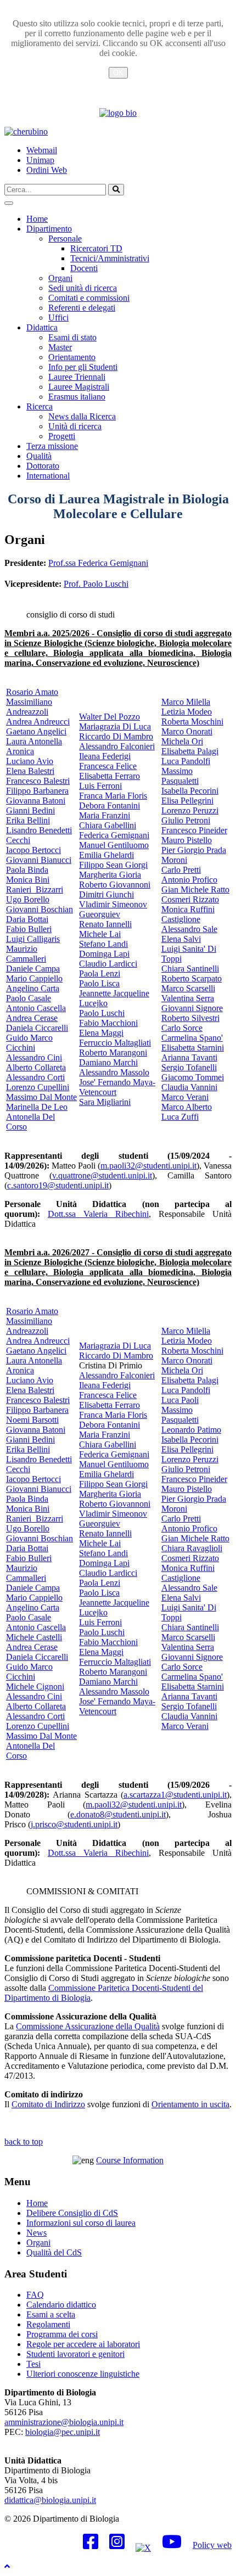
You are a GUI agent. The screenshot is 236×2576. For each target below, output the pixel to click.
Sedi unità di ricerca (83, 288)
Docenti (84, 268)
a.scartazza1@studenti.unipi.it (175, 1795)
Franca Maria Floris (113, 796)
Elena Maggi (101, 1033)
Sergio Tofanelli (189, 1067)
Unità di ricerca (75, 426)
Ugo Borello (28, 899)
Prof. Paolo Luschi (96, 584)
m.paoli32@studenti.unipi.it (148, 1166)
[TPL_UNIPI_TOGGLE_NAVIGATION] (9, 203)
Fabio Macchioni (108, 1023)
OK (118, 73)
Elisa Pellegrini (187, 801)
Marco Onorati (187, 731)
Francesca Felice (108, 766)
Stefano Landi (103, 944)
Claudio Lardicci (108, 964)
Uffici (58, 318)
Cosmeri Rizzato (190, 899)
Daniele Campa (33, 969)
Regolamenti (48, 2324)
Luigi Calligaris (33, 939)
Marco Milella (186, 702)
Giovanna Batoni (36, 801)
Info (118, 86)
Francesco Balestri (38, 781)
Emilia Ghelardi (106, 855)
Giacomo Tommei (193, 1077)
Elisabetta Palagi (190, 751)
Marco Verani (185, 1097)
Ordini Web (47, 170)
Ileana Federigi (105, 756)
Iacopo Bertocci (33, 850)
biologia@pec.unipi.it (63, 2432)
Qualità (39, 456)
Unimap (40, 160)
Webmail (42, 150)
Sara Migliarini (105, 1102)
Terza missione (52, 446)
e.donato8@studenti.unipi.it (118, 1814)
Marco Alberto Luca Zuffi (187, 1112)
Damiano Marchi (108, 1062)
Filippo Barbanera (37, 791)
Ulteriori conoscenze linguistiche (83, 2374)
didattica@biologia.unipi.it (50, 2500)
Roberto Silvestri (190, 1018)
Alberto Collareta (36, 1067)
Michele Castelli (34, 1637)
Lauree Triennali (77, 377)
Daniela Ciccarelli (37, 1028)
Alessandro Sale (189, 929)
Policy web (212, 2545)
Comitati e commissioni (89, 298)
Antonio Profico (189, 880)
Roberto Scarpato (192, 978)
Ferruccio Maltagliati (115, 1043)
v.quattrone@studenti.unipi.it (102, 1175)
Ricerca (40, 406)
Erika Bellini (28, 820)
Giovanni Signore (192, 1008)
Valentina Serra (188, 998)
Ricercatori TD (96, 248)
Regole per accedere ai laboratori (83, 2344)
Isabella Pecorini (190, 791)
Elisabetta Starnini (193, 1048)
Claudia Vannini (189, 1087)
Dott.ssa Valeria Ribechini (98, 1214)
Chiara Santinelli (190, 969)
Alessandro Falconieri (117, 746)
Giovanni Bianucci (39, 860)
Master (60, 347)
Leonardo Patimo (191, 1430)
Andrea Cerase (32, 1018)
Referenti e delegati (82, 308)
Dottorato (43, 466)
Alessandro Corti (35, 1077)
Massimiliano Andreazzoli (29, 707)
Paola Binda (27, 870)
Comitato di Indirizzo (48, 2104)
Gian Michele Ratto (195, 889)
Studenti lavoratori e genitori (75, 2354)
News (36, 2233)
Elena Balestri (30, 771)
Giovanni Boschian (40, 909)
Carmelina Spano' (192, 1038)
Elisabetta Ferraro (109, 776)
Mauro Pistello (187, 840)
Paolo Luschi (102, 1013)
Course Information (130, 2160)
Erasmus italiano (77, 397)
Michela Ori (182, 741)
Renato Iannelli (105, 924)
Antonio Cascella (36, 1008)
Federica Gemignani (114, 835)
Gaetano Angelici (36, 731)
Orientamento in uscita (190, 2104)
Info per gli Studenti (83, 367)
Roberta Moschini (192, 722)
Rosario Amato (32, 692)
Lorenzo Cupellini (38, 1087)
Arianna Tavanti (189, 1057)
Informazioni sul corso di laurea (81, 2223)
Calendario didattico (61, 2305)
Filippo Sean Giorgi (113, 865)
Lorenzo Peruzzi (190, 810)
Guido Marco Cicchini (29, 1043)
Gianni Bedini (30, 810)
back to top (24, 2142)
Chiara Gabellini (108, 825)
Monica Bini (28, 880)
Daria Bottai (27, 919)
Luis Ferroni (100, 786)
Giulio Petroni (186, 820)
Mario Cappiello (34, 978)
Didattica (42, 327)
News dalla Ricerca (82, 416)
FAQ (35, 2295)
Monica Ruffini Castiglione (188, 914)
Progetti (62, 436)
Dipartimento (49, 229)
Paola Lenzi (100, 973)
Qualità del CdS (54, 2252)
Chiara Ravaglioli (192, 1548)
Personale (65, 238)
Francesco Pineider (194, 830)
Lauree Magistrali (79, 387)
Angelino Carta (33, 988)
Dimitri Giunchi (106, 894)
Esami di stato (72, 337)
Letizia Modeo (187, 712)
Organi (60, 278)
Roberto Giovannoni (115, 885)
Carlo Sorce (182, 1028)
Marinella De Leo (37, 1107)
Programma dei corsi (62, 2334)
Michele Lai (100, 934)
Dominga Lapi (104, 954)
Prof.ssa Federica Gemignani (98, 563)
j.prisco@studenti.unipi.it (74, 1824)
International (48, 476)
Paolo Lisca (99, 983)
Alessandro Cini (34, 1057)
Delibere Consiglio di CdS (72, 2213)
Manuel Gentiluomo (114, 845)
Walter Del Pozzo (109, 717)
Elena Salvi (181, 939)
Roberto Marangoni (113, 1053)
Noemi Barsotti (32, 1420)
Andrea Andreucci (38, 722)
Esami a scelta (51, 2314)
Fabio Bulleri (29, 929)
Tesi (33, 2364)
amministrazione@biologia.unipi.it (64, 2422)
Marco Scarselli (188, 988)
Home (37, 219)
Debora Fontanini (109, 806)
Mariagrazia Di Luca (115, 726)
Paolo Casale (29, 998)
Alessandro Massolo (114, 1072)
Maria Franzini (105, 815)
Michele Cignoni (35, 1687)
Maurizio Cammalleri (26, 954)
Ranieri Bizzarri (35, 889)
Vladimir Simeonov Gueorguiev (113, 909)
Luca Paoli (180, 1400)
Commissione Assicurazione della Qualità (88, 2026)
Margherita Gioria (110, 875)
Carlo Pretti (181, 870)
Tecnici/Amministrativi (110, 258)
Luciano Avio (30, 761)
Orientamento (72, 357)
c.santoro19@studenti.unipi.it (58, 1185)
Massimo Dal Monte (41, 1097)
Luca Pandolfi (186, 761)
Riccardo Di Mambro (116, 736)
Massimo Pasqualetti (180, 776)
